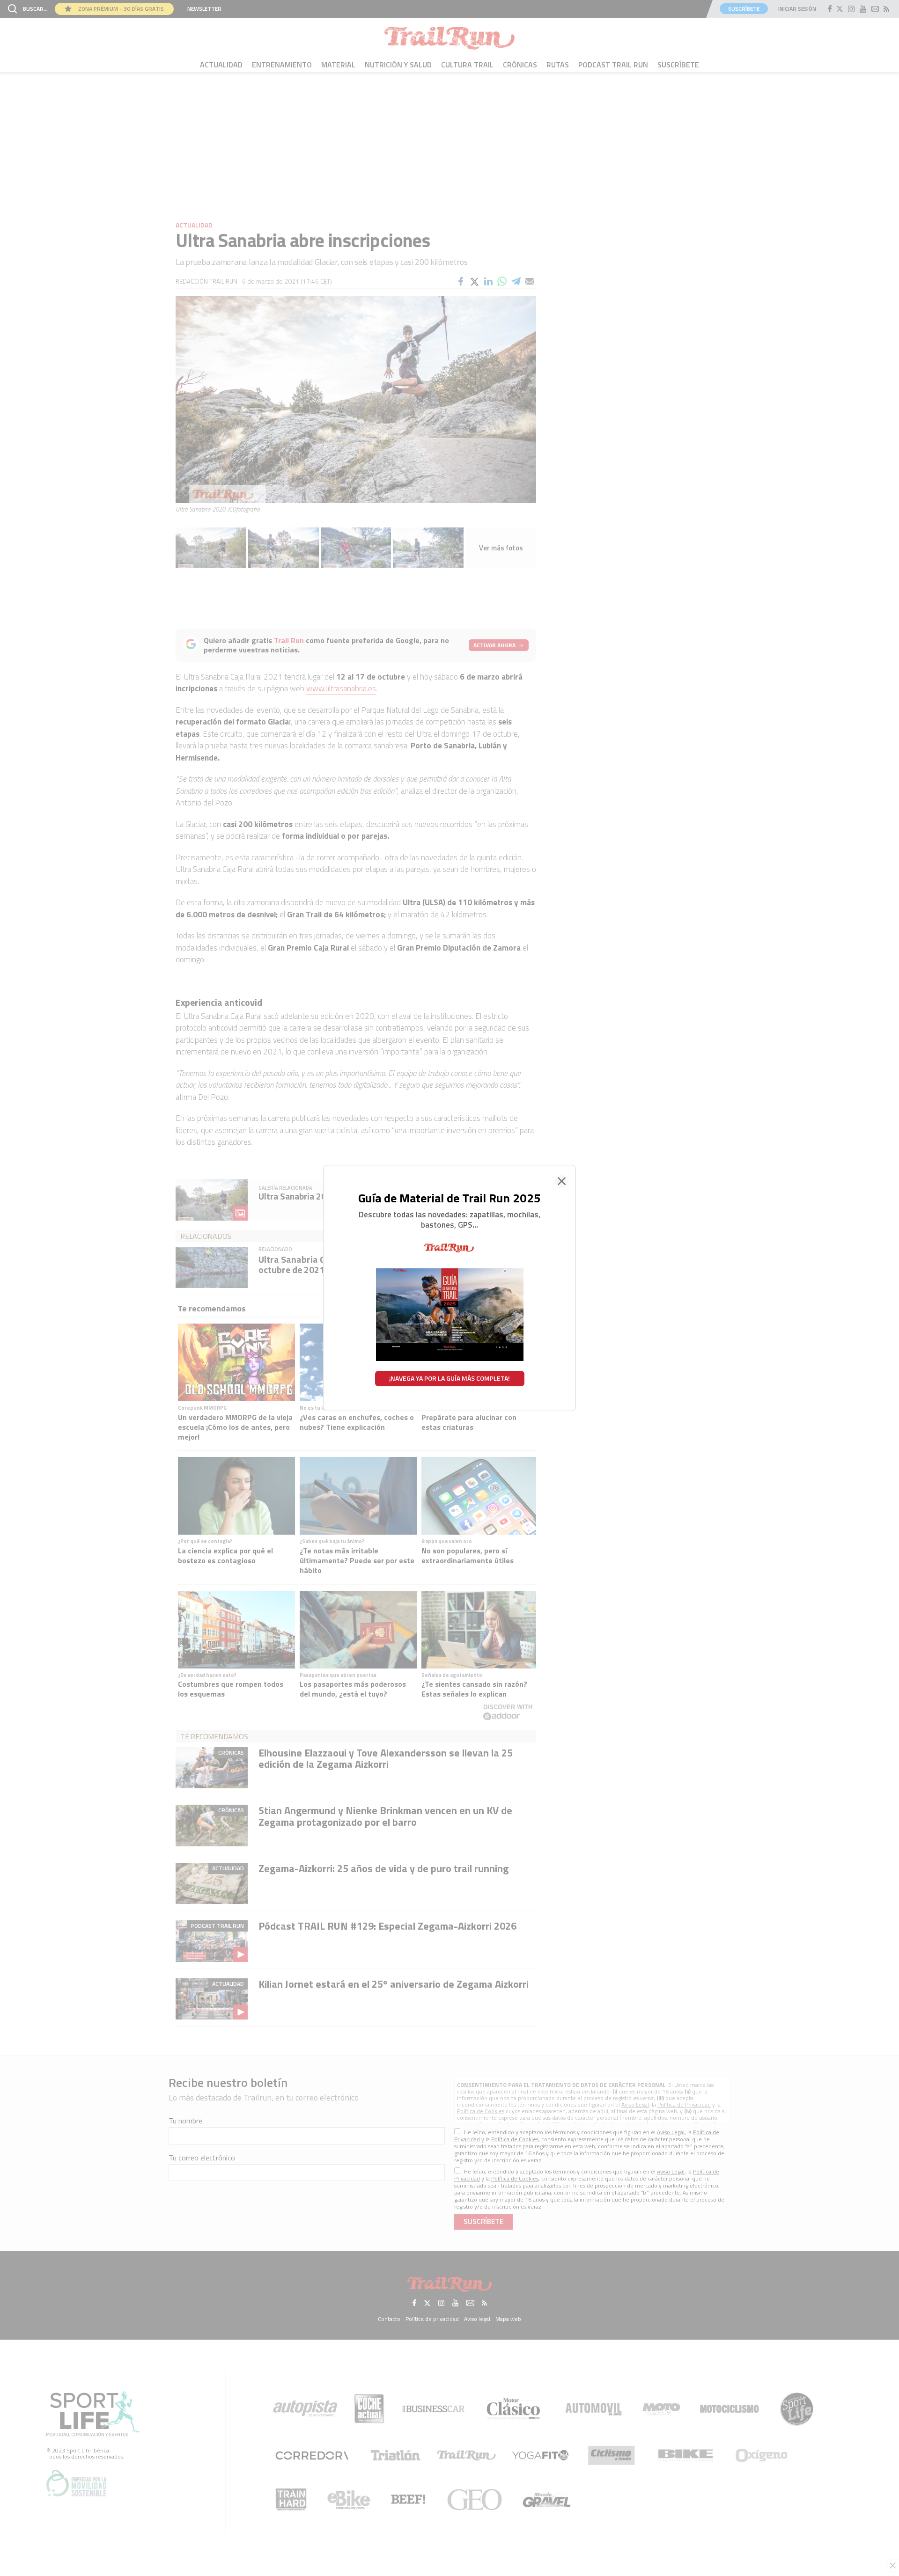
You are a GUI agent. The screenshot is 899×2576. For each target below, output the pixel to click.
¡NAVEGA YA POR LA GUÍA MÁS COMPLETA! (449, 1378)
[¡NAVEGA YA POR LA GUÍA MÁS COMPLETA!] (449, 1248)
